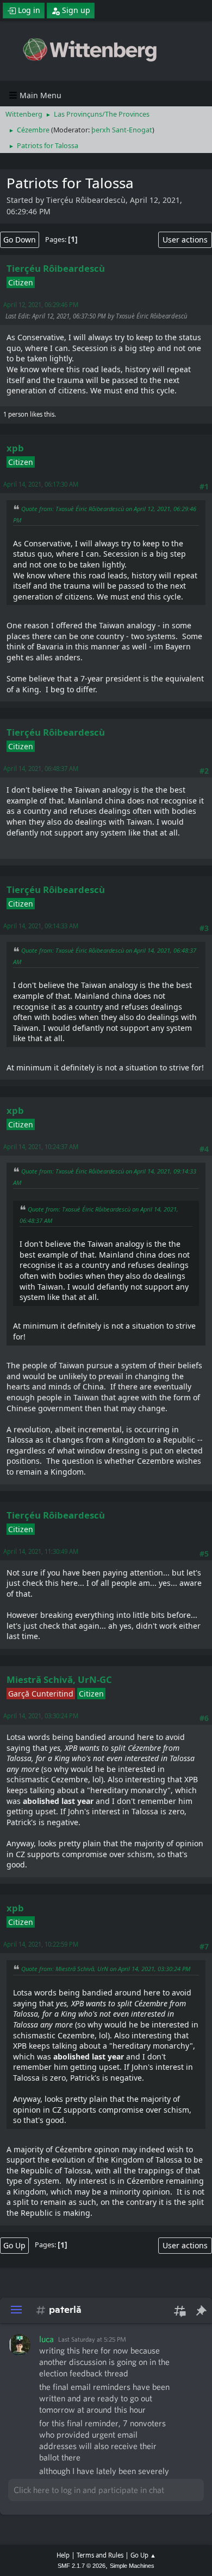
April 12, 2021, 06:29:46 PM (41, 305)
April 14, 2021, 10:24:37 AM (41, 1147)
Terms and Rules (100, 2555)
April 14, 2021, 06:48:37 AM (41, 769)
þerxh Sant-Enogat (122, 130)
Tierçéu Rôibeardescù (56, 268)
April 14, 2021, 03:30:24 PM (41, 1716)
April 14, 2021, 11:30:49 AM (41, 1551)
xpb (15, 448)
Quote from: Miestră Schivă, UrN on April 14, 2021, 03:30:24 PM (106, 1969)
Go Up (14, 2245)
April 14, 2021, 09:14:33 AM (41, 926)
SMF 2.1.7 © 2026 (82, 2566)
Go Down (20, 240)
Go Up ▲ (143, 2555)
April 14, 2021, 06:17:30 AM (41, 484)
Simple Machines (132, 2566)
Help (63, 2555)
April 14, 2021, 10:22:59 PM (41, 1944)
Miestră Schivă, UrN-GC (59, 1679)
